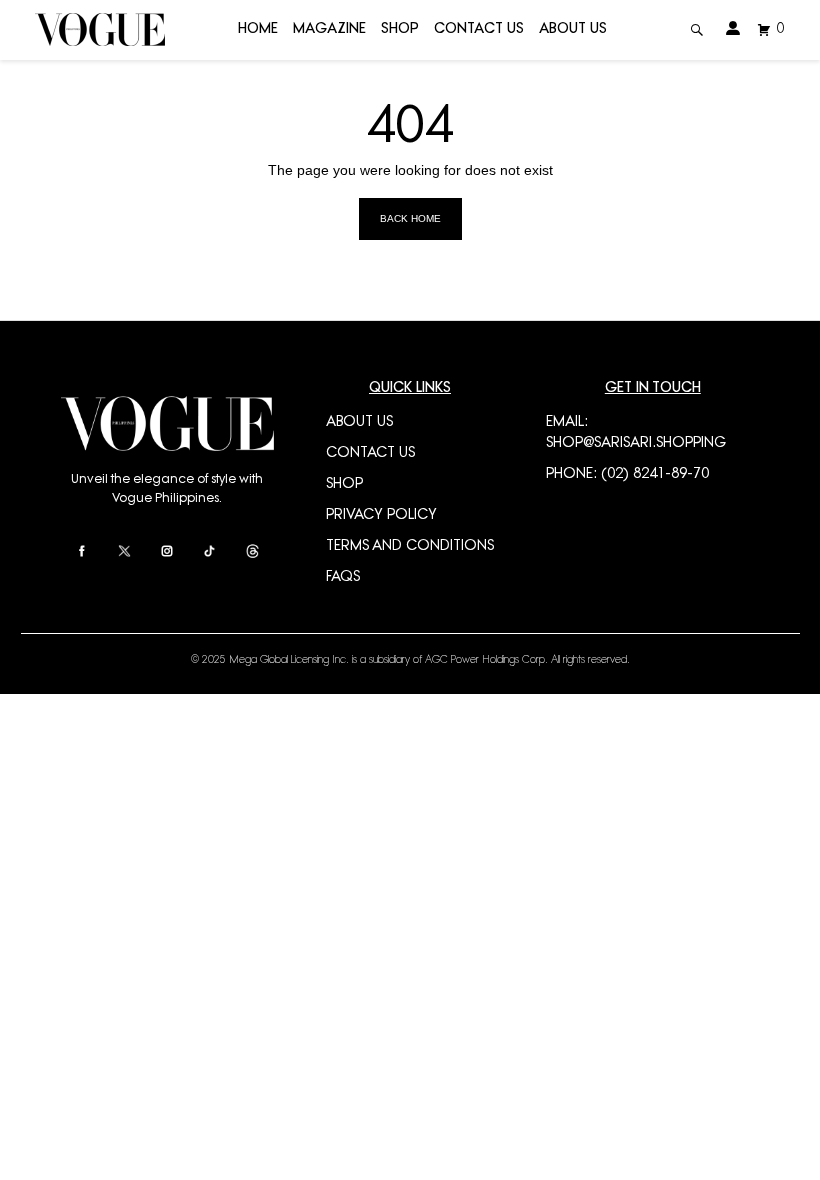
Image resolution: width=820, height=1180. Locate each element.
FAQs (343, 577)
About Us (573, 29)
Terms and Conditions (410, 546)
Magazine (329, 29)
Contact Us (479, 29)
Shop (400, 29)
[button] (697, 30)
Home (258, 29)
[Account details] (734, 30)
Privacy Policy (381, 515)
